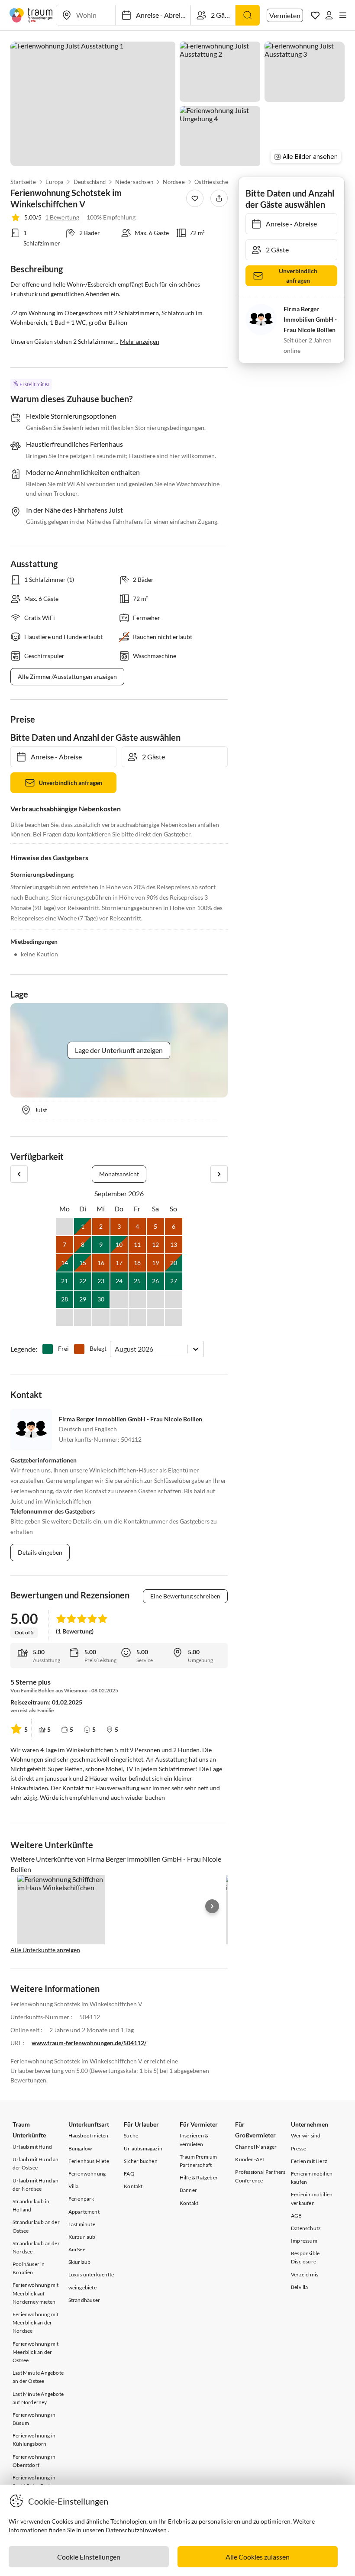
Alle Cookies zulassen (258, 2557)
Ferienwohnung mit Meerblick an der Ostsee (35, 2352)
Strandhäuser (84, 2300)
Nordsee (174, 182)
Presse (299, 2148)
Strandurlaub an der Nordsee (36, 2247)
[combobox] (115, 1349)
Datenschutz (306, 2228)
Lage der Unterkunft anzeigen (119, 1050)
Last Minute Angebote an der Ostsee (38, 2377)
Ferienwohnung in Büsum (34, 2419)
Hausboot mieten (89, 2135)
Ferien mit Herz (309, 2161)
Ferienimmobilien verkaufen (312, 2198)
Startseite (23, 182)
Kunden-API (250, 2159)
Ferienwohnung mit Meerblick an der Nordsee (35, 2323)
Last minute (82, 2224)
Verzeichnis (305, 2274)
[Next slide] (212, 1906)
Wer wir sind (306, 2135)
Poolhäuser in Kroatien (29, 2268)
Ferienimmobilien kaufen (312, 2178)
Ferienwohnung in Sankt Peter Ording (35, 2482)
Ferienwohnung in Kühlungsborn (34, 2440)
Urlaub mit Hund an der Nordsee (36, 2185)
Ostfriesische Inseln (219, 182)
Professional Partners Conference (260, 2176)
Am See (77, 2249)
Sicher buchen (141, 2161)
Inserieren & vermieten (194, 2140)
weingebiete (82, 2287)
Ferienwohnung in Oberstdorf (34, 2461)
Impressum (304, 2241)
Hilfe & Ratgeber (199, 2177)
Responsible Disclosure (305, 2257)
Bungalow (80, 2148)
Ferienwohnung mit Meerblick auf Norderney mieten (35, 2293)
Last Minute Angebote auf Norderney (38, 2398)
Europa (55, 182)
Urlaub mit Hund (32, 2147)
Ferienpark (81, 2199)
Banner (188, 2190)
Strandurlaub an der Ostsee (36, 2226)
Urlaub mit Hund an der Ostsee (36, 2163)
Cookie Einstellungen (89, 2557)
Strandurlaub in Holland (31, 2205)
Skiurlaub (80, 2262)
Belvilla (300, 2287)
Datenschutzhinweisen (136, 2530)
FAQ (129, 2174)
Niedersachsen (135, 182)
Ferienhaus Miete (89, 2161)
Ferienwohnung (87, 2174)
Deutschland (90, 182)
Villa (74, 2186)
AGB (297, 2216)
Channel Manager (256, 2147)
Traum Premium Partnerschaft (198, 2161)
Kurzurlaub (82, 2237)
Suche (131, 2135)
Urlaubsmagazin (143, 2148)
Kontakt (133, 2186)
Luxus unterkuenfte (91, 2274)
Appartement (84, 2212)
